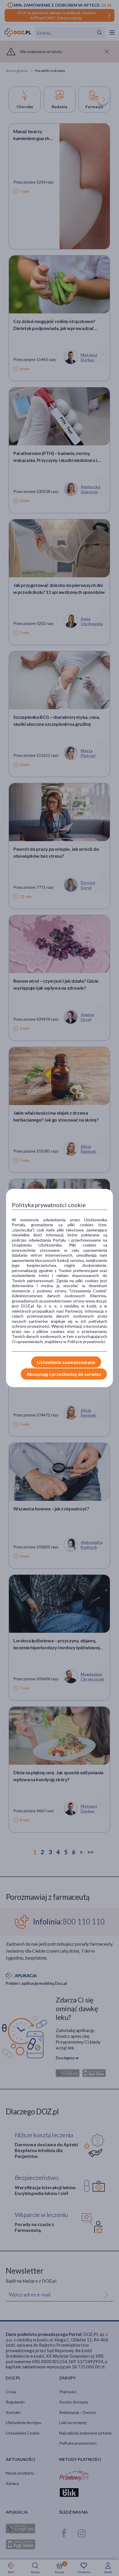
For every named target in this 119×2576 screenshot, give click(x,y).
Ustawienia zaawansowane (66, 1362)
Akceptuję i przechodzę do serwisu (64, 1374)
